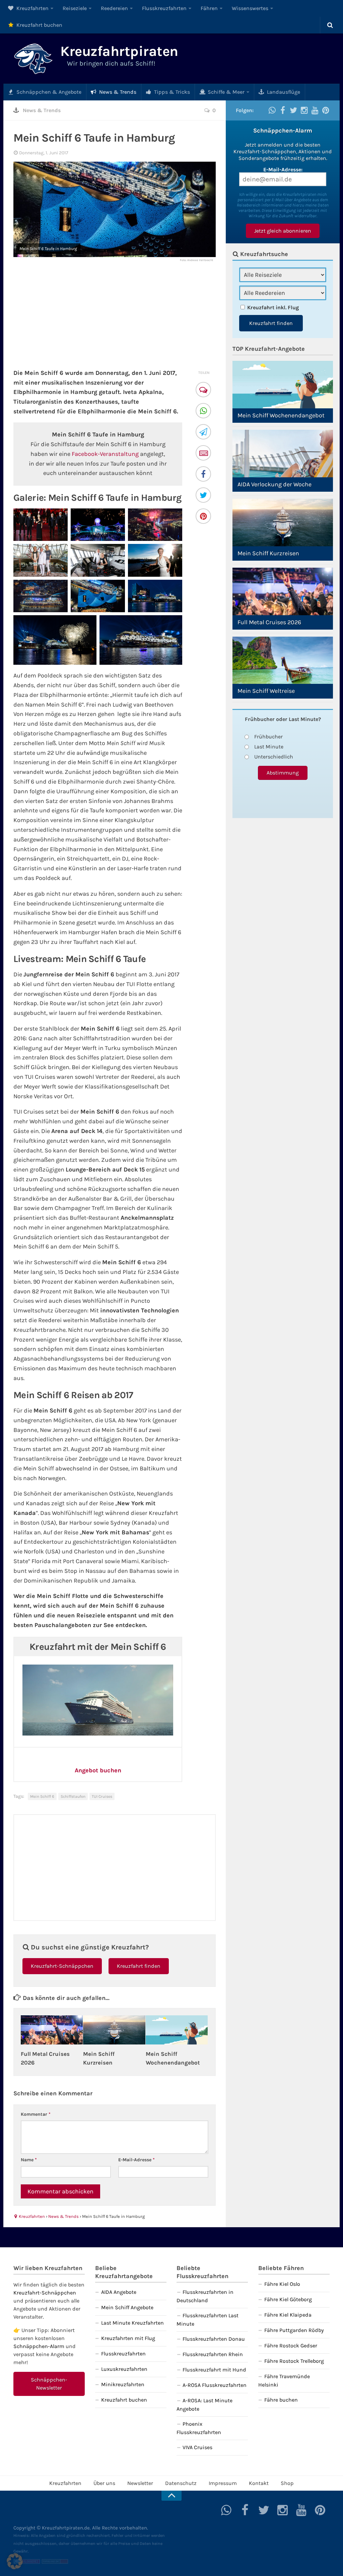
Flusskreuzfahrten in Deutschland (205, 2296)
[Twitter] (204, 496)
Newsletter (140, 2483)
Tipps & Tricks (171, 92)
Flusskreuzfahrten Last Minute (208, 2320)
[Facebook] (204, 475)
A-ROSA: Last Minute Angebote (204, 2405)
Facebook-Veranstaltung (105, 454)
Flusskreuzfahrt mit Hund (214, 2370)
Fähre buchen (281, 2400)
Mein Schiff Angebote (127, 2307)
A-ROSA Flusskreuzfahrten (215, 2385)
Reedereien (114, 8)
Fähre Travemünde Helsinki (284, 2381)
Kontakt (259, 2483)
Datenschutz (181, 2483)
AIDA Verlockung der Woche (275, 484)
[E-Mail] (204, 454)
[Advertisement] (115, 315)
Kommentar (36, 2114)
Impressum (223, 2483)
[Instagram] (304, 110)
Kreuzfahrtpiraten (119, 51)
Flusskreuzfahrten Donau (214, 2339)
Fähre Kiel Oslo (282, 2284)
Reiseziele (75, 8)
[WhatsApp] (204, 412)
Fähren (209, 8)
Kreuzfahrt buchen (39, 25)
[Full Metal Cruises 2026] (52, 2030)
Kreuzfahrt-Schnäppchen (62, 1966)
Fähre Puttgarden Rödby (294, 2330)
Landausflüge (283, 92)
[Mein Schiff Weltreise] (283, 660)
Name (29, 2160)
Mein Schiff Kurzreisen (268, 553)
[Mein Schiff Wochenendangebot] (177, 2030)
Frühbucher (268, 737)
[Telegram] (204, 433)
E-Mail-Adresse (136, 2160)
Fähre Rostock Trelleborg (294, 2361)
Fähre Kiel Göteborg (288, 2299)
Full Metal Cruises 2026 (269, 622)
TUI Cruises (102, 1796)
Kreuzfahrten (32, 8)
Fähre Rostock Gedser (291, 2346)
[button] (15, 2561)
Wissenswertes (250, 8)
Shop (287, 2483)
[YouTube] (315, 110)
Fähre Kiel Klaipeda (288, 2315)
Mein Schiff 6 (42, 1796)
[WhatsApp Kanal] (272, 110)
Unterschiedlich (274, 757)
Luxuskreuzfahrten (124, 2369)
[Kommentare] (204, 390)
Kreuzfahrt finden (139, 1966)
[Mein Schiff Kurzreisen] (114, 2030)
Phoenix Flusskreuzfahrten (199, 2428)
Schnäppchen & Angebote (48, 92)
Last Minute (269, 747)
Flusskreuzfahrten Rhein (213, 2354)
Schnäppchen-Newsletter (49, 2384)
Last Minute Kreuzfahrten (132, 2323)
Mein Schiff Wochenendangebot (281, 415)
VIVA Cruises (197, 2447)
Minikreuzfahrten (123, 2384)
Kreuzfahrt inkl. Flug (273, 307)
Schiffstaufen (73, 1796)
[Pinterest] (204, 517)
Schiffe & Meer (225, 92)
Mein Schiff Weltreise (266, 691)
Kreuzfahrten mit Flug (128, 2338)
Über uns (104, 2483)
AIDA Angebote (119, 2292)
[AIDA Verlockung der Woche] (283, 454)
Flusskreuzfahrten (164, 8)
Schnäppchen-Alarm (39, 2346)
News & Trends (117, 92)
